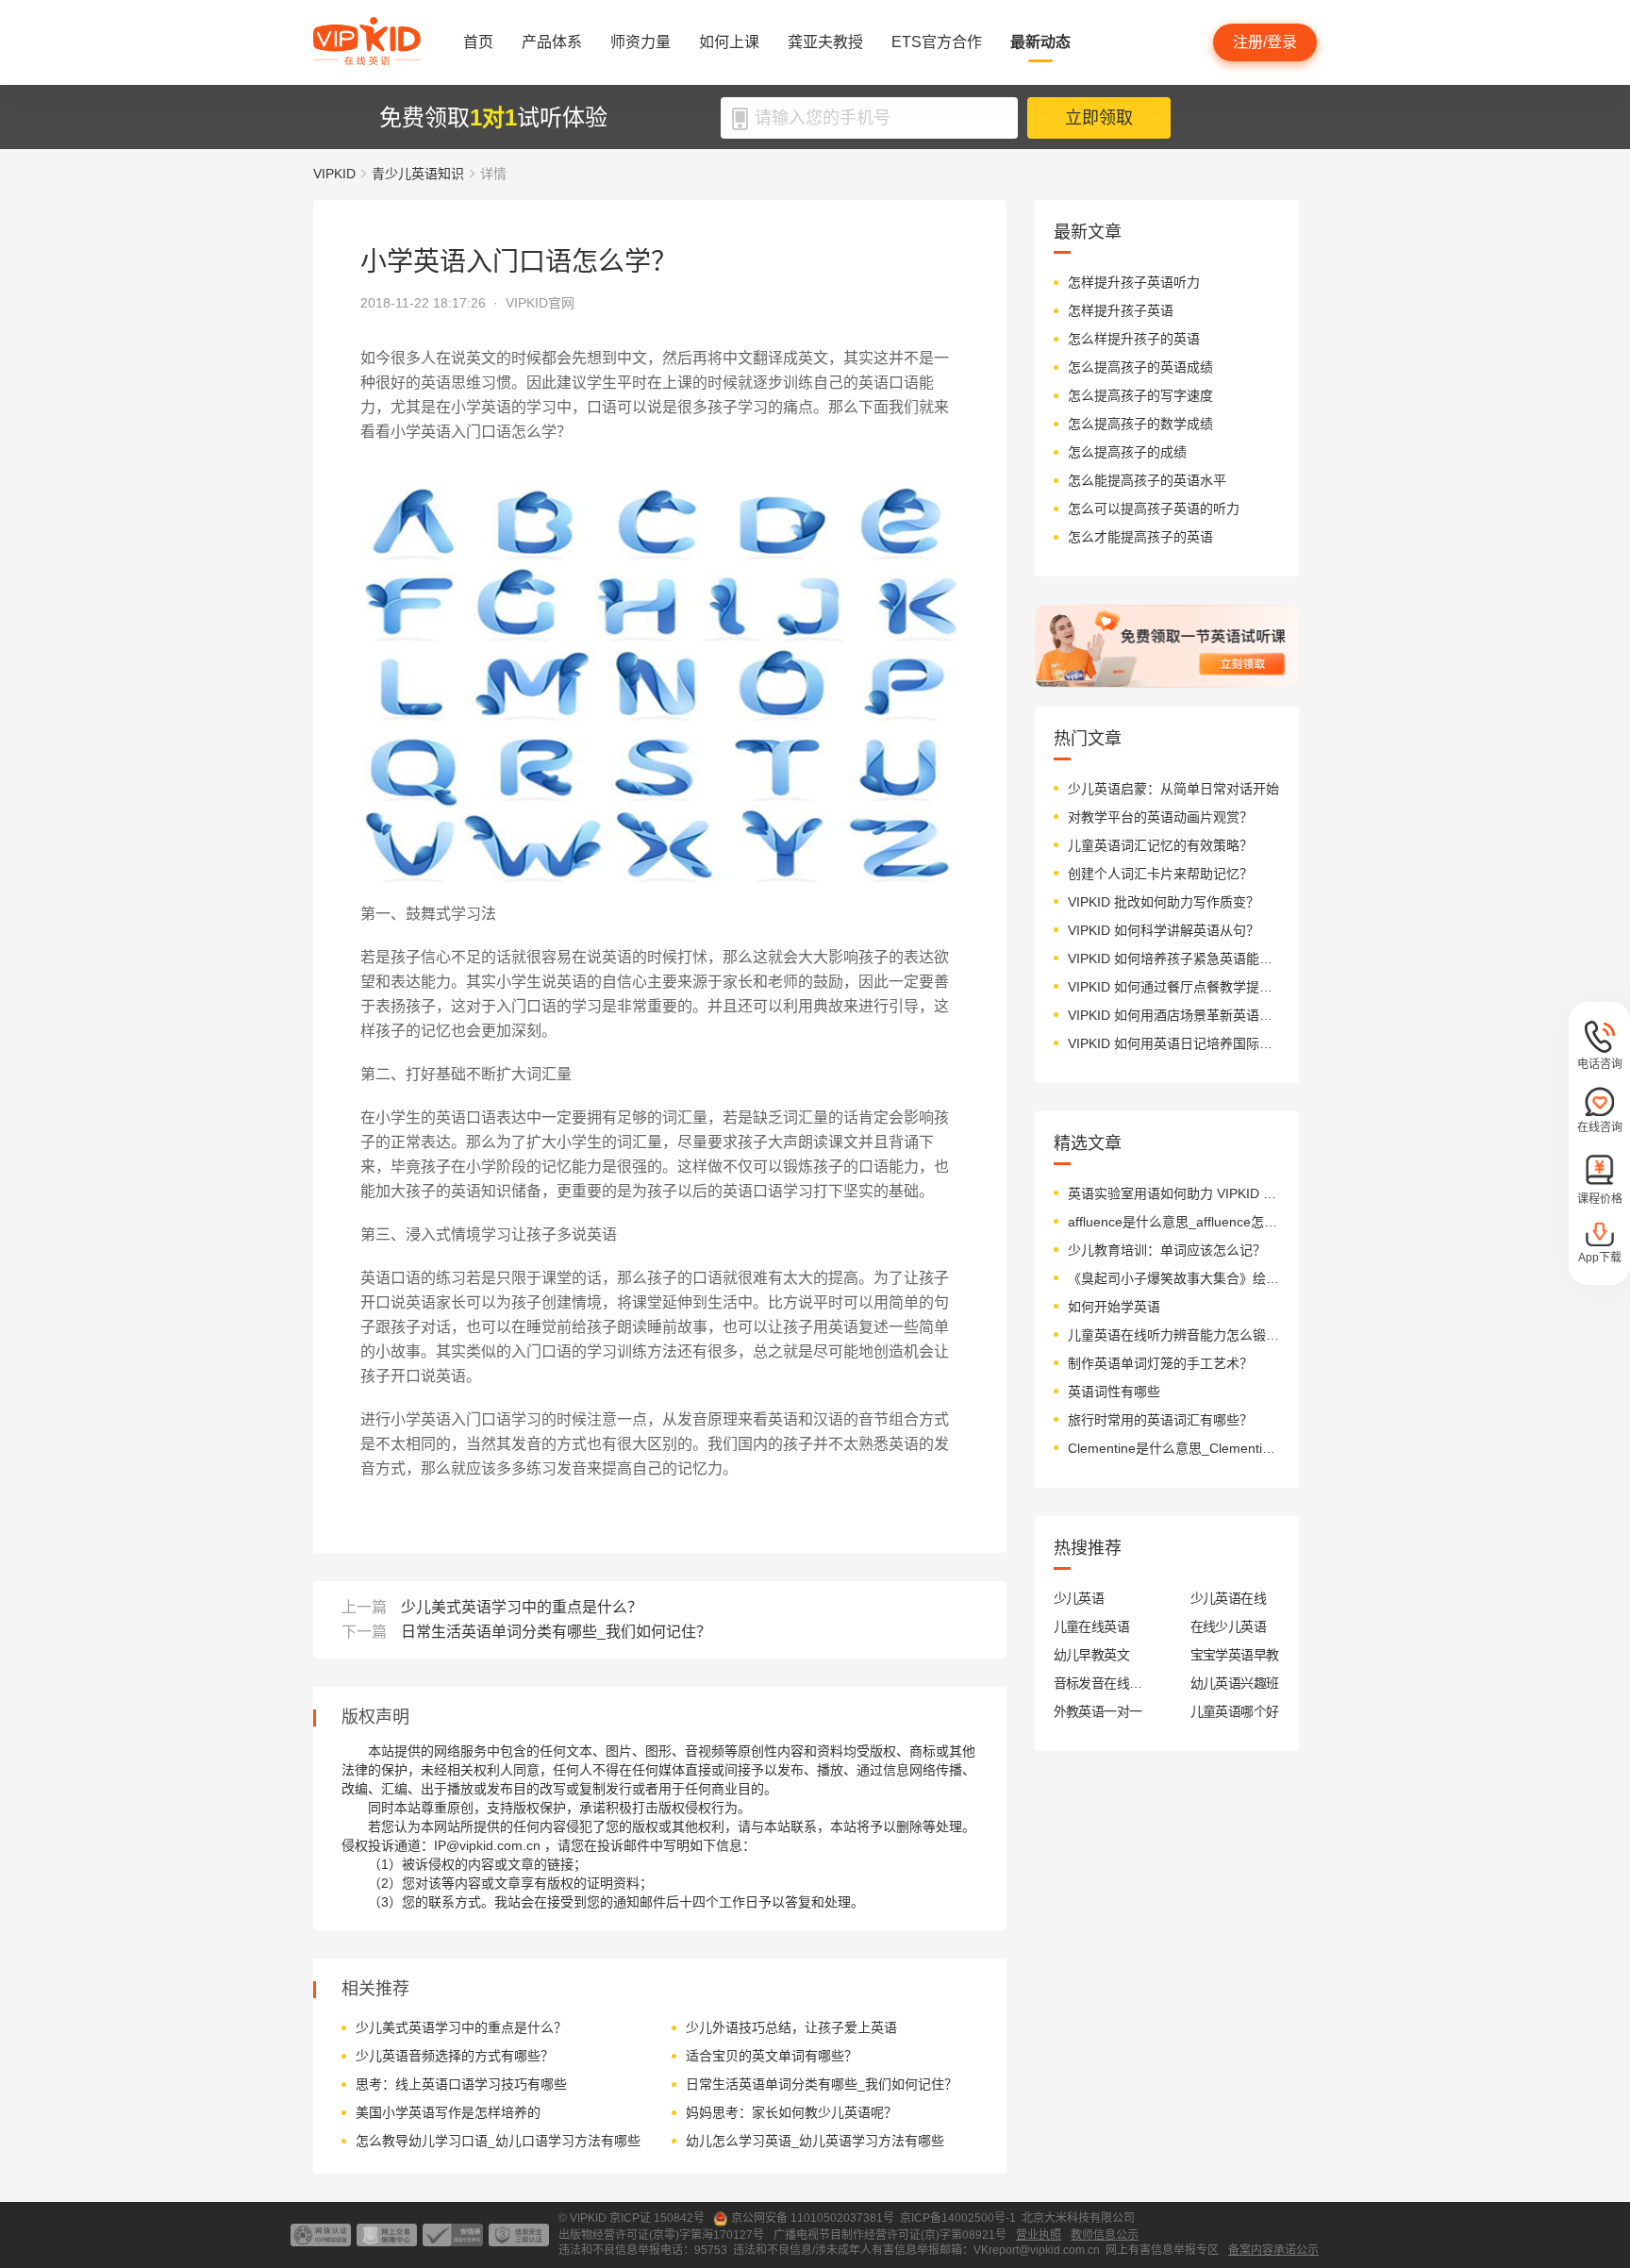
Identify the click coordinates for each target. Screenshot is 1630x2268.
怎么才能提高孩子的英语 (1140, 537)
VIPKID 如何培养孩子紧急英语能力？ (1174, 959)
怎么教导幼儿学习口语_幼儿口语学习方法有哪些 (498, 2141)
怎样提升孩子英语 (1121, 310)
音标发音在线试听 (1098, 1683)
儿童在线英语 (1092, 1626)
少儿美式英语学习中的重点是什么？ (522, 1607)
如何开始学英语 (1114, 1307)
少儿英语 (1079, 1598)
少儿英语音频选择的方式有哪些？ (455, 2056)
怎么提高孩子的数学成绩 (1140, 424)
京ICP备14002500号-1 (958, 2218)
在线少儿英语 (1229, 1626)
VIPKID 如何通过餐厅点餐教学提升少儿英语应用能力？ (1174, 987)
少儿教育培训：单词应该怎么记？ (1167, 1250)
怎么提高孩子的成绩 (1127, 452)
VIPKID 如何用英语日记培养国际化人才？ (1174, 1043)
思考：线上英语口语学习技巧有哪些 (461, 2084)
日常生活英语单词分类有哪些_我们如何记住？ (556, 1632)
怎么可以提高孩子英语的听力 (1154, 509)
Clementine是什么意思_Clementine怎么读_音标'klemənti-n (1174, 1448)
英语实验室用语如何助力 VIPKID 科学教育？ (1174, 1193)
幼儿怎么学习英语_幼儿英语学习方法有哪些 (815, 2141)
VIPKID (334, 174)
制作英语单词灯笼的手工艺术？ (1160, 1363)
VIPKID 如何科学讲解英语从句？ (1164, 930)
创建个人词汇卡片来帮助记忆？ (1160, 874)
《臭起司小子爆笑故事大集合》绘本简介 (1174, 1278)
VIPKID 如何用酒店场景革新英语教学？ (1174, 1015)
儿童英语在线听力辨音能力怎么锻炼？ (1174, 1335)
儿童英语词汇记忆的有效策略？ (1160, 845)
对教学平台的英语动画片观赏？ (1160, 817)
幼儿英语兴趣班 (1235, 1683)
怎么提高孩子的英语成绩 (1140, 367)
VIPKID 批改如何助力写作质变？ (1164, 902)
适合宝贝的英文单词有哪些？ (772, 2056)
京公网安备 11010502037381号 (813, 2218)
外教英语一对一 (1098, 1711)
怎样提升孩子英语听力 (1134, 282)
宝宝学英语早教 (1235, 1655)
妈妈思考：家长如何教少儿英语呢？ (791, 2112)
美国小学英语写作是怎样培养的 (448, 2112)
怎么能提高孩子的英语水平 (1147, 480)
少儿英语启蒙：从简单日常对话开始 (1173, 789)
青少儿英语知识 (418, 174)
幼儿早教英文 (1092, 1655)
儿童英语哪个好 (1235, 1711)
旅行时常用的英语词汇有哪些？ (1160, 1420)
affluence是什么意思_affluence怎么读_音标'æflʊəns (1174, 1222)
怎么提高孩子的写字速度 (1140, 395)
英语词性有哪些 (1114, 1392)
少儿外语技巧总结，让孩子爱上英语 (791, 2027)
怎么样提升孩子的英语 (1134, 339)
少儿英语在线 (1229, 1598)
